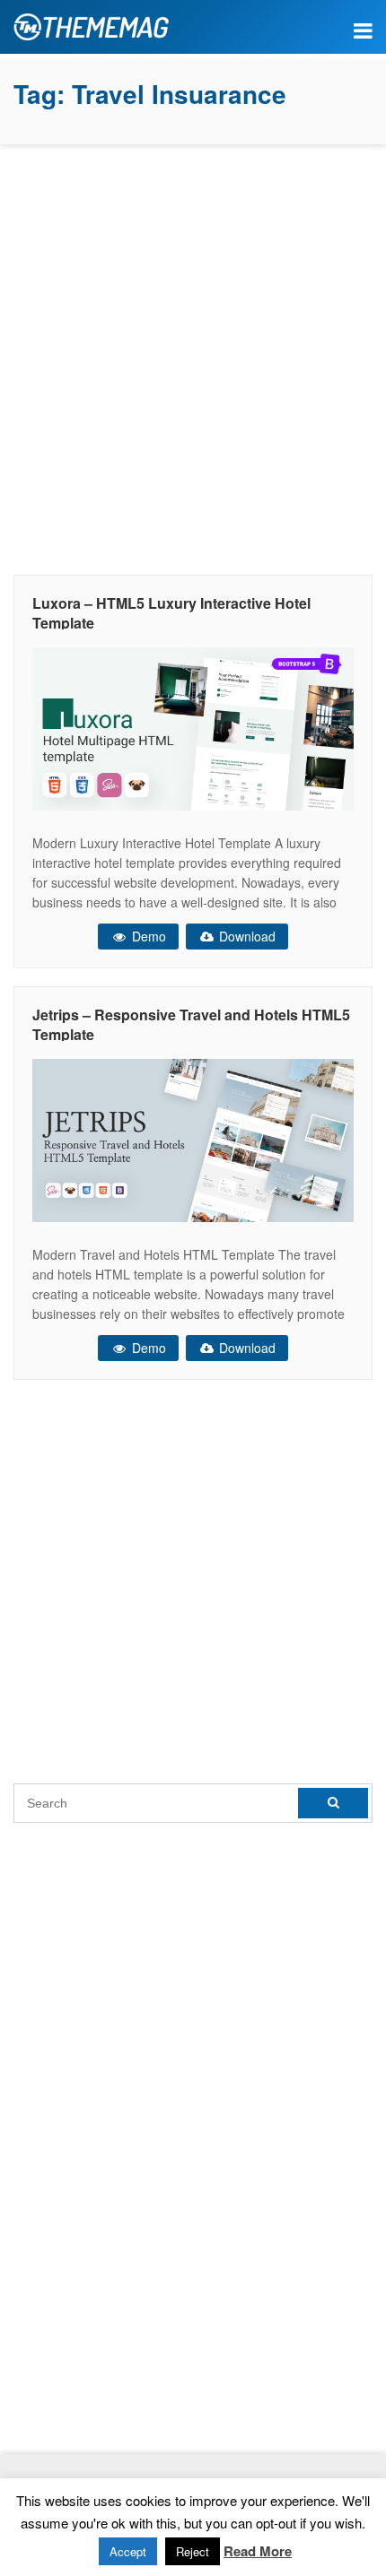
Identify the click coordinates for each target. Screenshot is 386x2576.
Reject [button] (193, 2551)
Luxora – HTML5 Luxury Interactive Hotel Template (171, 613)
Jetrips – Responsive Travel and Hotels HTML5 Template (191, 1024)
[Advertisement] (193, 355)
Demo (147, 936)
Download (246, 936)
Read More (258, 2551)
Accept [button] (128, 2551)
